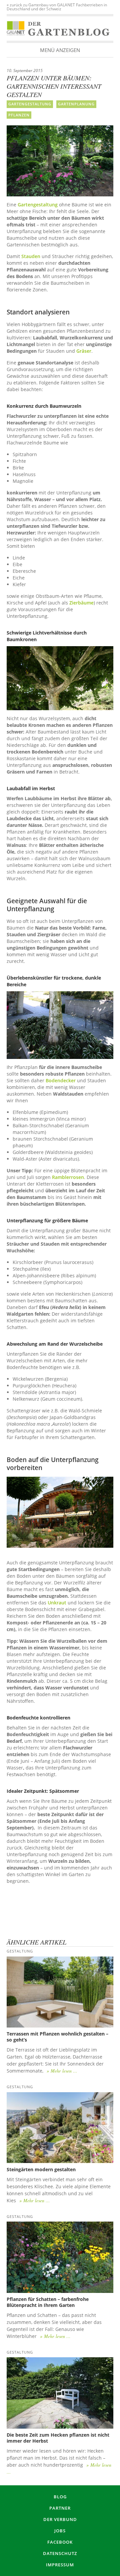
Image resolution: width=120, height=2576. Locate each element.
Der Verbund (60, 2519)
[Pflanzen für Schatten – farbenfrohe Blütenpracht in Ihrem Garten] (60, 2257)
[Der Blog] (16, 29)
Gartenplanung (76, 104)
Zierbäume (81, 603)
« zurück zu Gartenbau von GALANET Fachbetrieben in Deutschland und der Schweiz (57, 7)
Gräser (84, 351)
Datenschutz (60, 2553)
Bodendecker (61, 1080)
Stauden (31, 256)
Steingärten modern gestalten (41, 2169)
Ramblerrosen (68, 1177)
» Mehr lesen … (62, 2071)
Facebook (60, 2542)
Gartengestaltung (30, 104)
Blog (60, 2497)
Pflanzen (19, 115)
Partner (60, 2508)
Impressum (60, 2565)
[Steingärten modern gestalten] (60, 2128)
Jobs (60, 2531)
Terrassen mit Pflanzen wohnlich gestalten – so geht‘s (57, 2037)
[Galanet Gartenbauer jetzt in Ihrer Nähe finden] (60, 1916)
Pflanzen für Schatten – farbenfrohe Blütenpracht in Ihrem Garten (48, 2302)
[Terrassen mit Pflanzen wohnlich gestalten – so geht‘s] (60, 1992)
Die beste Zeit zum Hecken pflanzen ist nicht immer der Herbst (58, 2438)
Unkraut (57, 1603)
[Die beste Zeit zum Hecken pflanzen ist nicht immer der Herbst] (60, 2393)
